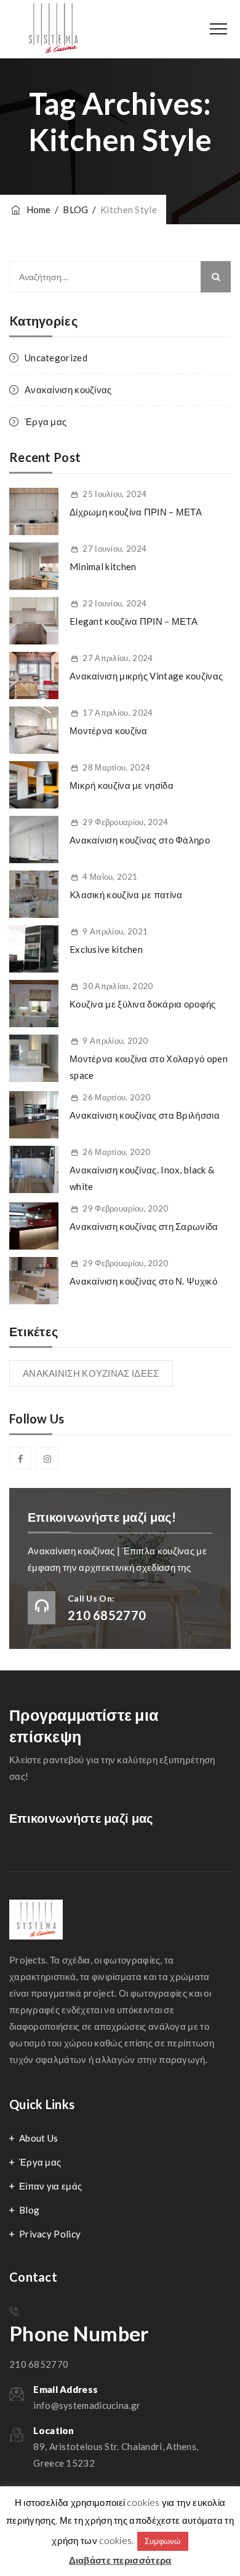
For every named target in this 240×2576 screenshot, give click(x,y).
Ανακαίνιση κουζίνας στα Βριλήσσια (145, 1115)
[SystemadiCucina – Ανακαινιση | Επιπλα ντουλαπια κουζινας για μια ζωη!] (55, 29)
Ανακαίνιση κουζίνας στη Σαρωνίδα (144, 1226)
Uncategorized (56, 358)
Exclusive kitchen (106, 949)
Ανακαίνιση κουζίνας (68, 390)
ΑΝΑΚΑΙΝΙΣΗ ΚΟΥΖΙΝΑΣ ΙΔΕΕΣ (91, 1373)
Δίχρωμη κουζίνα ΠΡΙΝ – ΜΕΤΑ (136, 512)
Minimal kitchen (103, 566)
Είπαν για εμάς (50, 2186)
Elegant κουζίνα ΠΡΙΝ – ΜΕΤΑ (134, 621)
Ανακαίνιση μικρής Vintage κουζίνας (146, 676)
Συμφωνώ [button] (163, 2541)
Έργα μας (46, 421)
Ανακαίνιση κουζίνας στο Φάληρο (140, 840)
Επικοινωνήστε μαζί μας (81, 1818)
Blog (29, 2210)
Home (37, 209)
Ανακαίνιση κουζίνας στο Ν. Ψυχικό (143, 1281)
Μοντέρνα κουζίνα (109, 730)
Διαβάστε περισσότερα (120, 2560)
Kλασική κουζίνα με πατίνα (126, 895)
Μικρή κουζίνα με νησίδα (122, 785)
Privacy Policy (50, 2234)
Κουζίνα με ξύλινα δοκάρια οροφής (143, 1004)
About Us (38, 2138)
